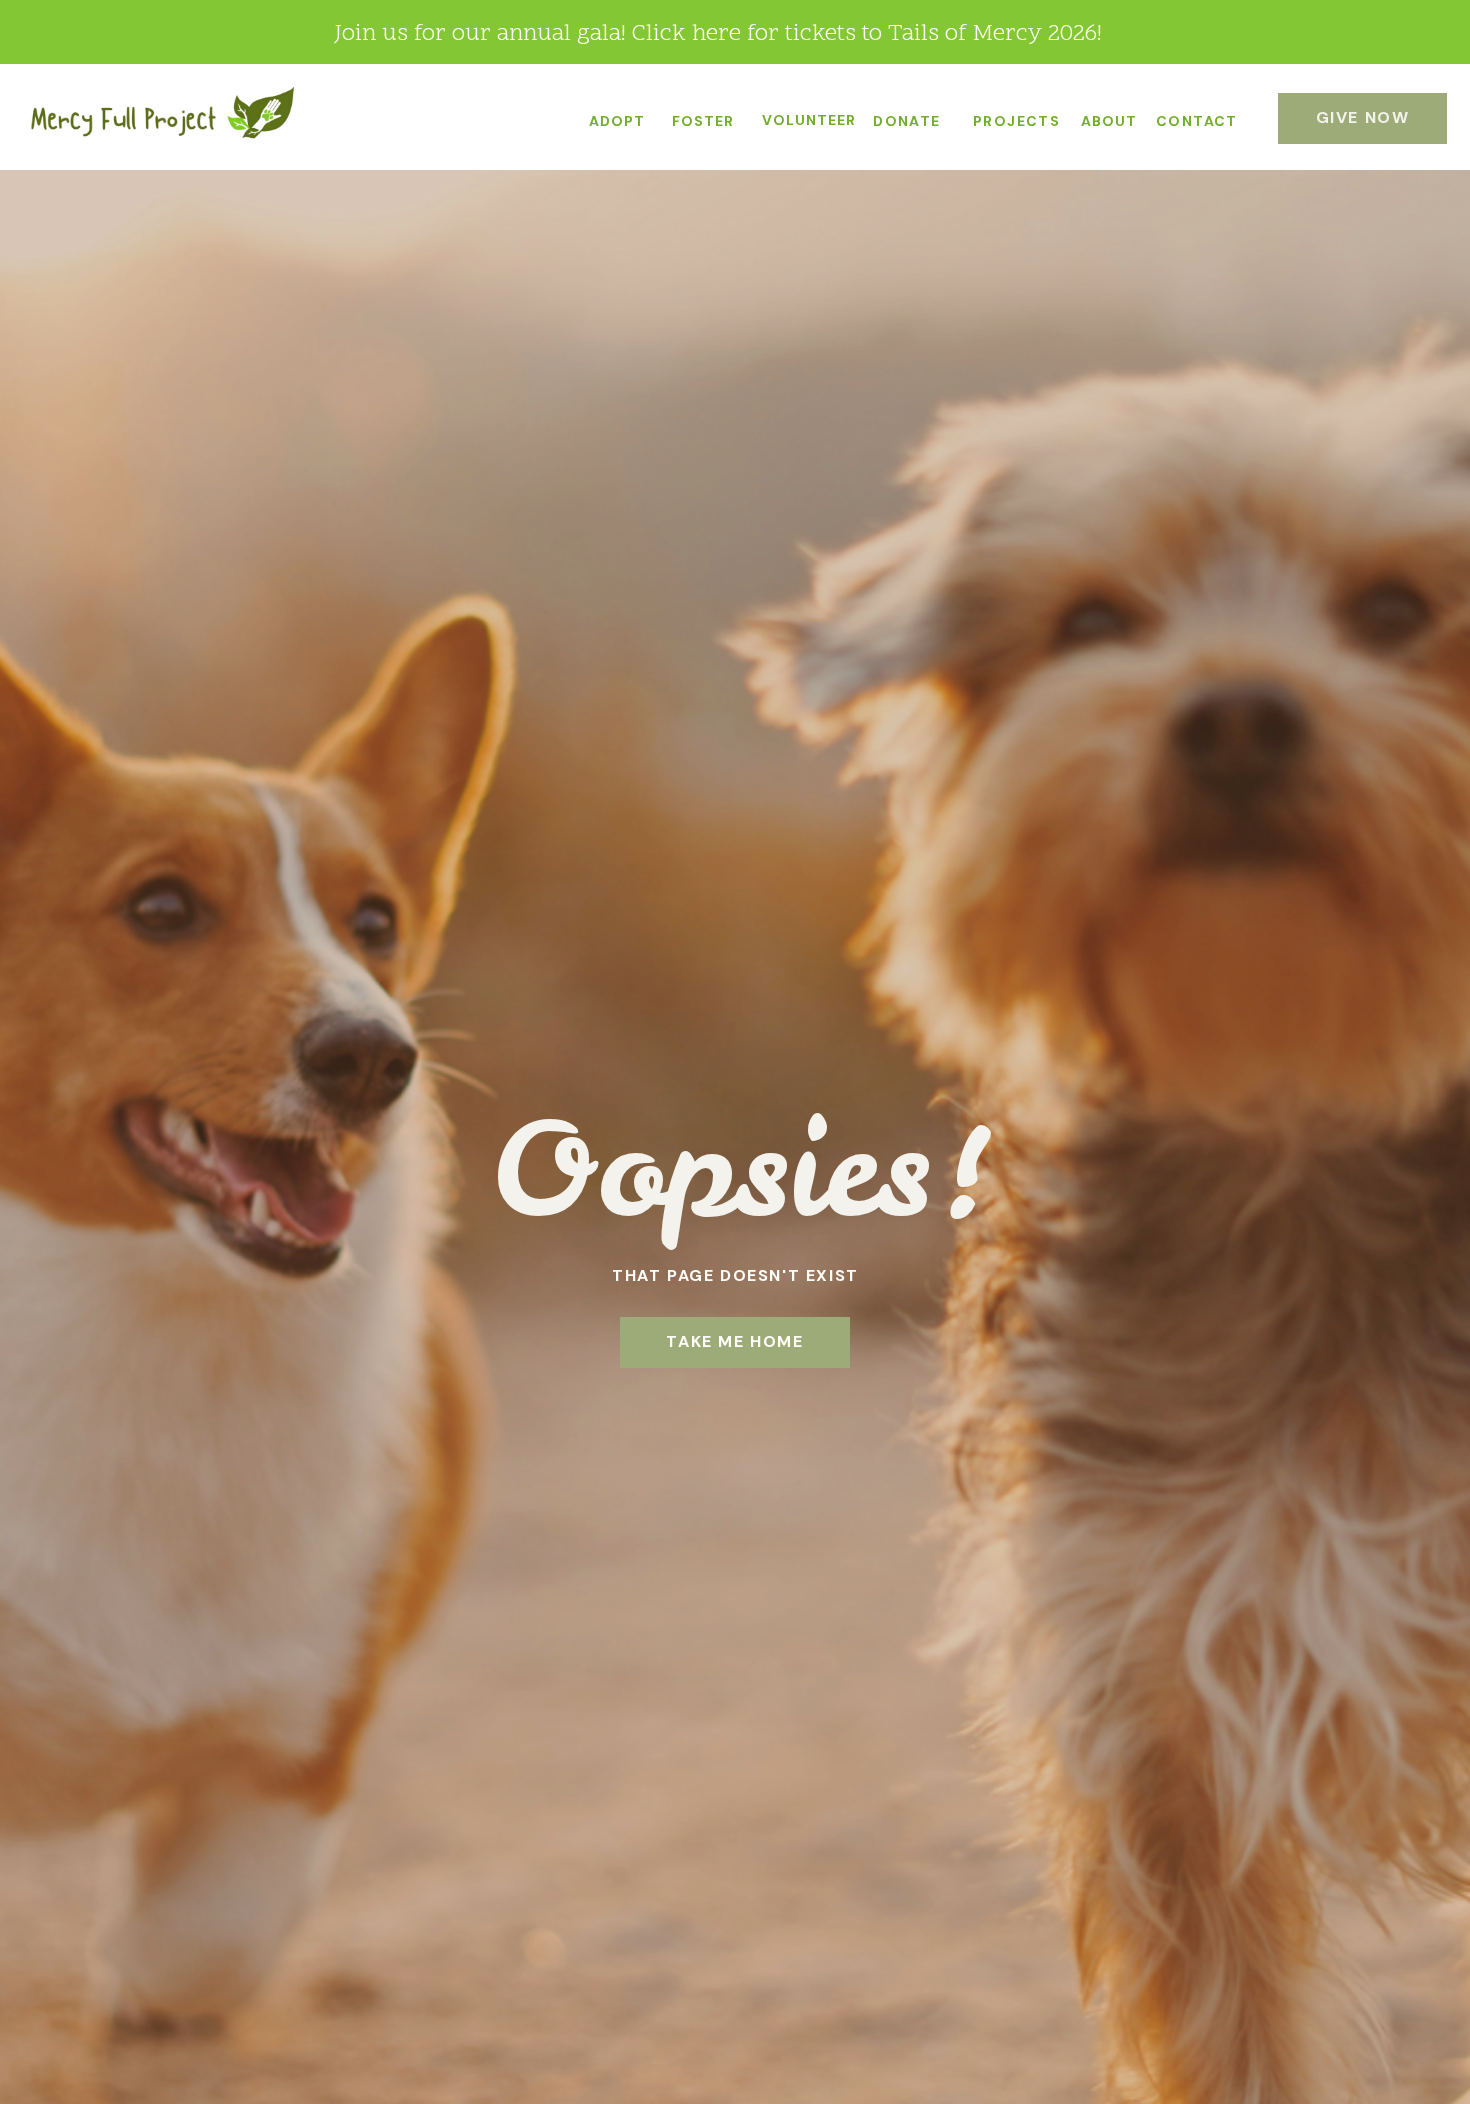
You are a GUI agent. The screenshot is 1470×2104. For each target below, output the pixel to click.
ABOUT (1109, 121)
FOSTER (703, 121)
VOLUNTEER (809, 120)
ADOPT (617, 121)
